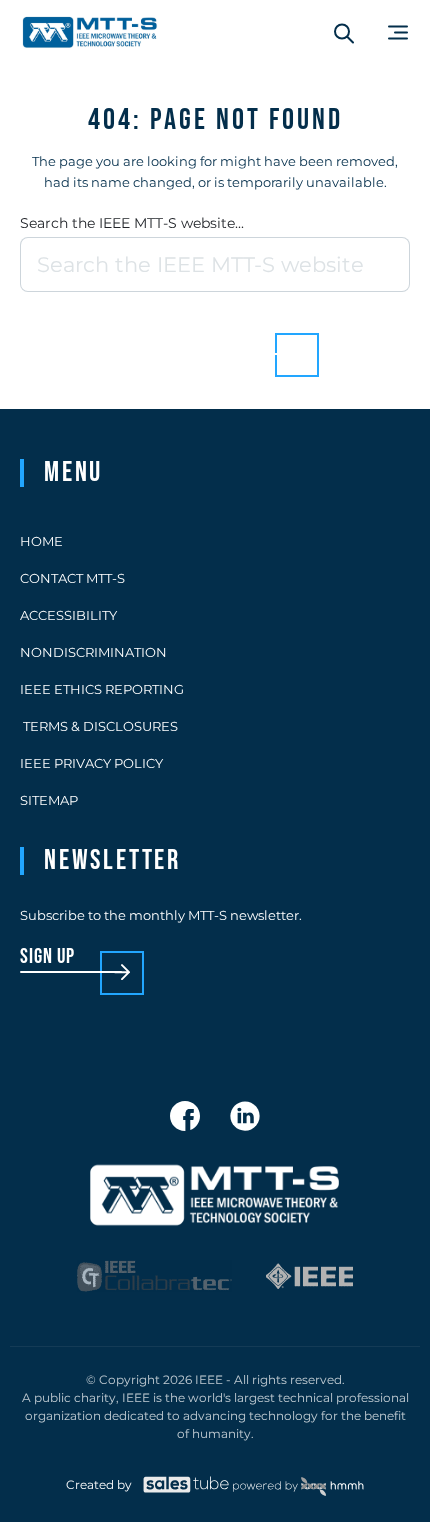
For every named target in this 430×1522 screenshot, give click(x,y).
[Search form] (344, 33)
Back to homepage (180, 339)
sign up (47, 957)
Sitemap (49, 800)
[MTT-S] (90, 32)
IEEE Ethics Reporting (102, 689)
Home (41, 541)
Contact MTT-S (72, 578)
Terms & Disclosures (99, 726)
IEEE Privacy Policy (91, 763)
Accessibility (68, 615)
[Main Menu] (398, 32)
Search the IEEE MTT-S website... (132, 223)
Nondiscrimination (93, 652)
